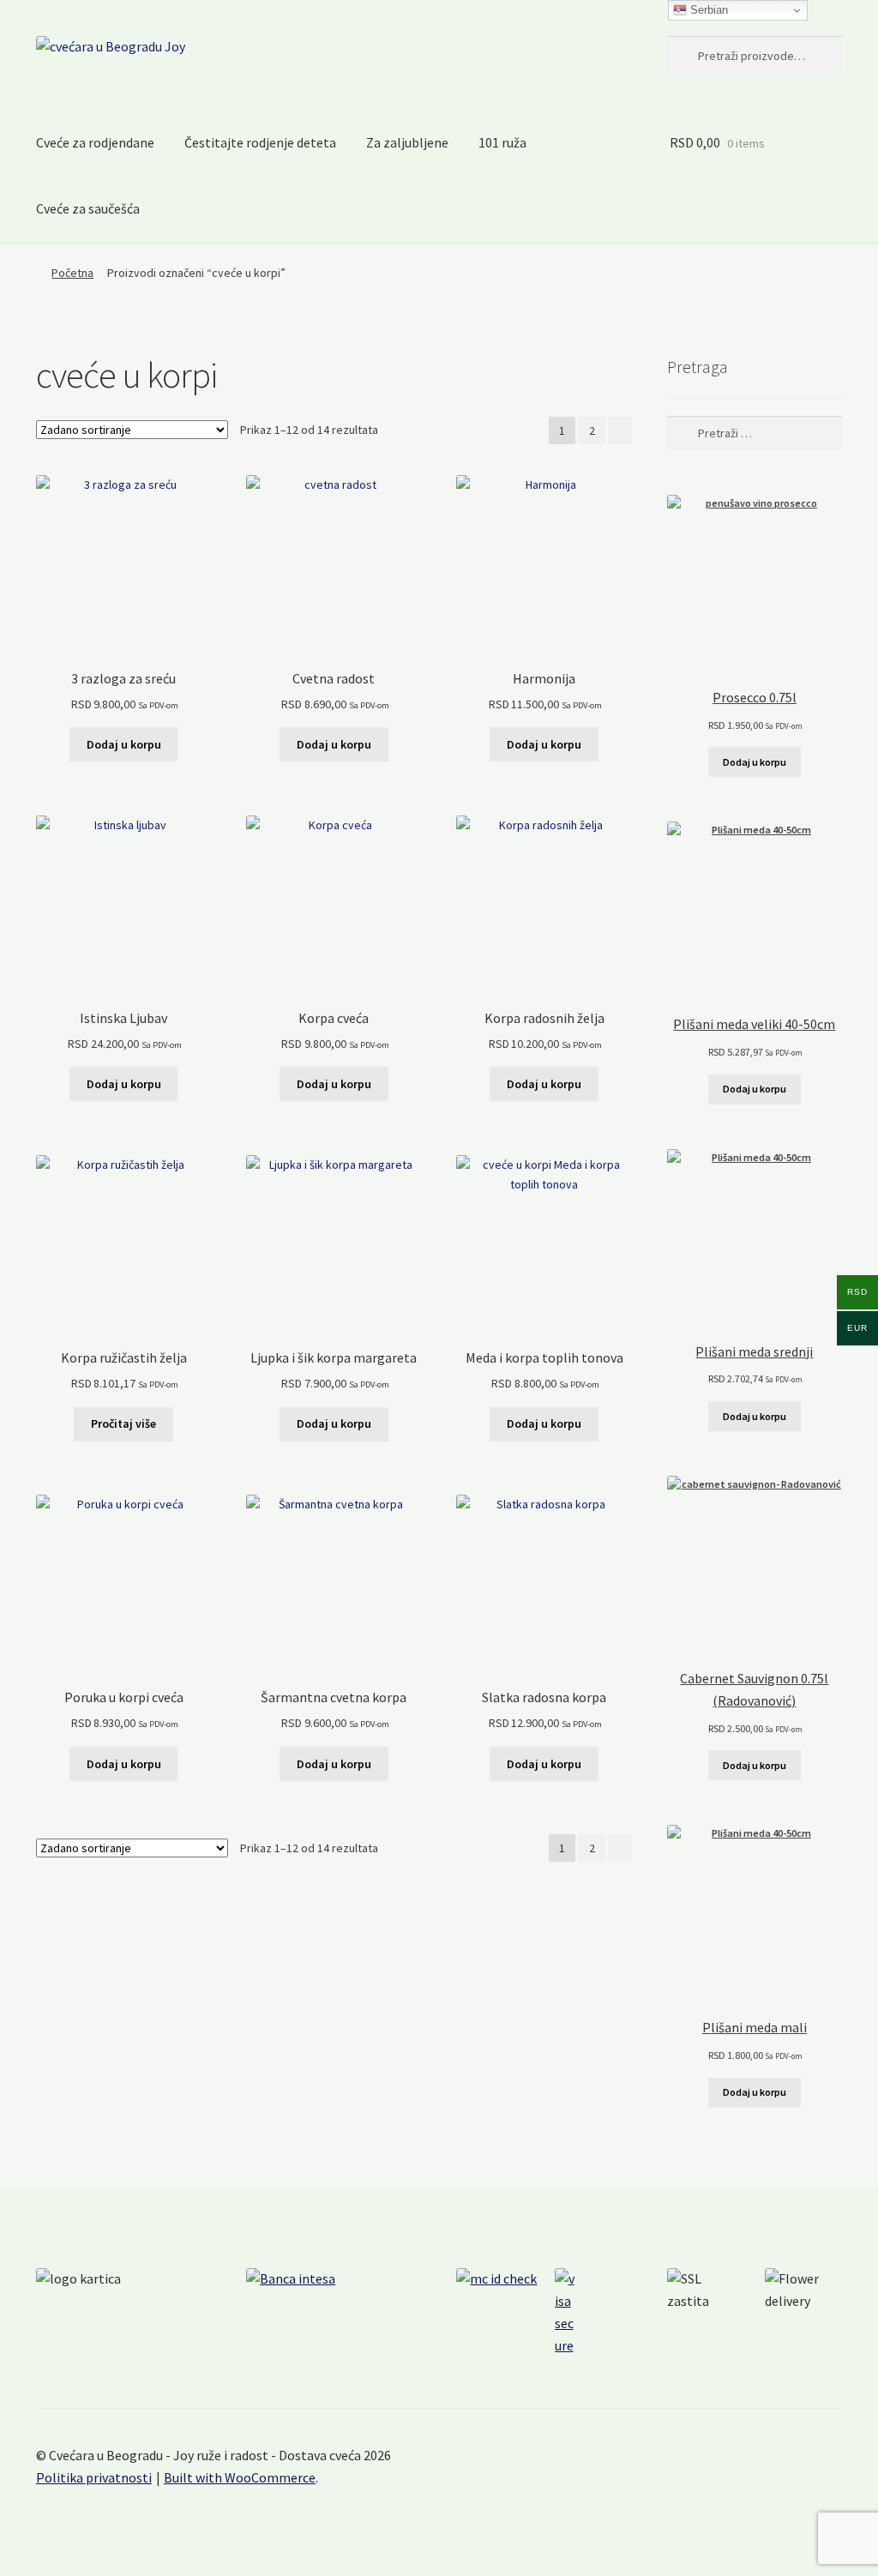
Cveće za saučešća (88, 208)
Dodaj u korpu (124, 744)
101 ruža (502, 142)
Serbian (707, 10)
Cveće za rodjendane (95, 142)
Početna (72, 273)
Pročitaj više (123, 1423)
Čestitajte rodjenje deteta (260, 142)
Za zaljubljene (407, 142)
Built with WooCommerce (240, 2477)
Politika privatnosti (94, 2477)
